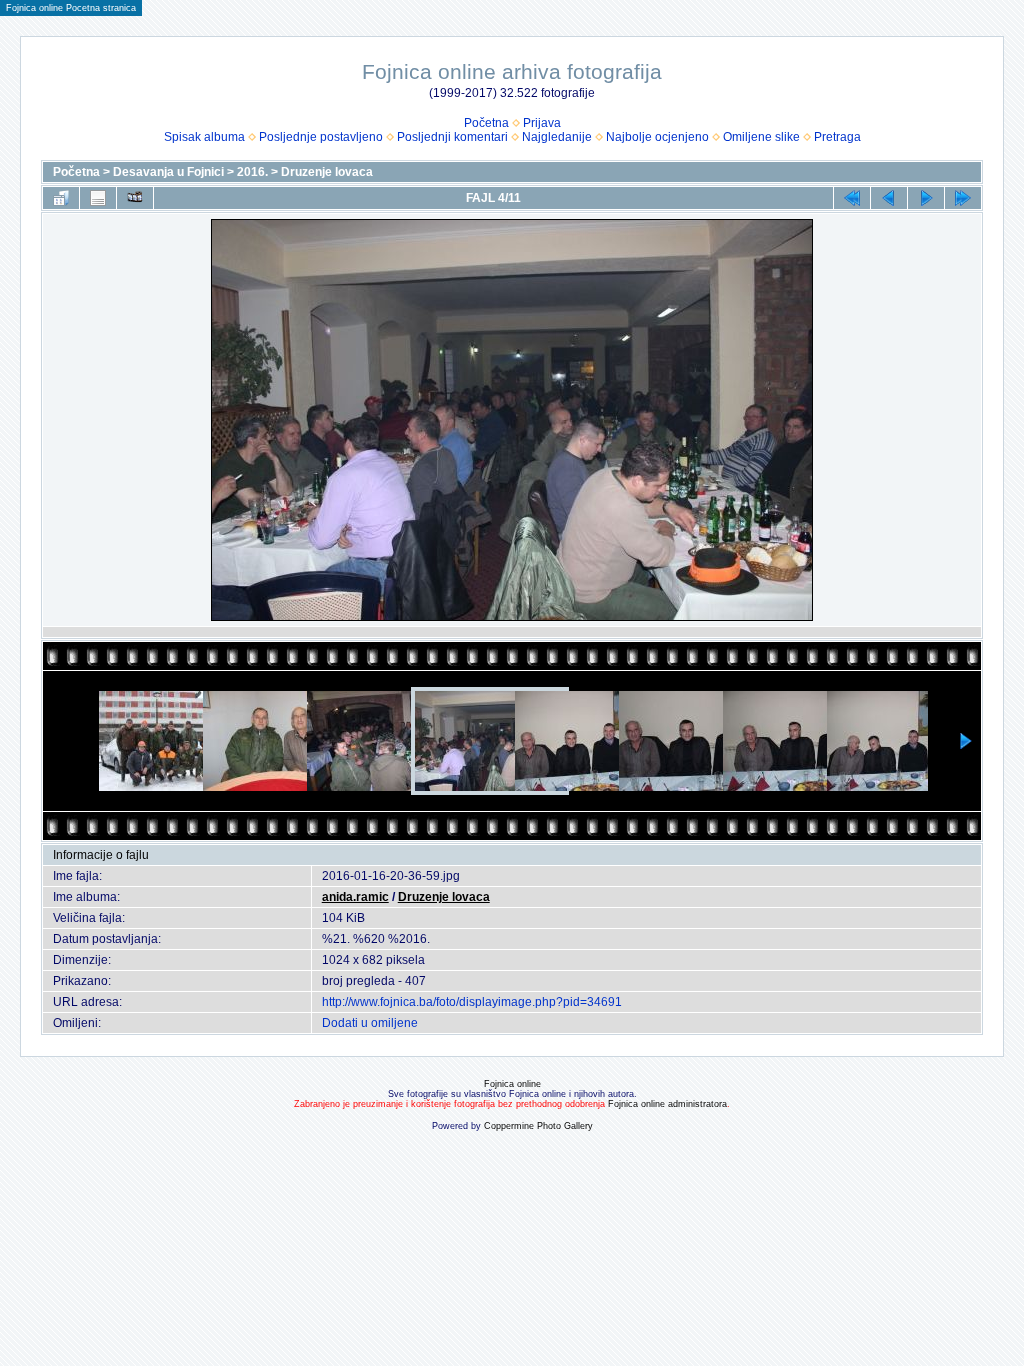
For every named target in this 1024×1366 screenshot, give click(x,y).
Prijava (542, 123)
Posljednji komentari (452, 137)
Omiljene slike (761, 137)
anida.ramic (355, 897)
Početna (486, 123)
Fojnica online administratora (667, 1104)
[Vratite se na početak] (852, 198)
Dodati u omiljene (370, 1023)
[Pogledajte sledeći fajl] (926, 198)
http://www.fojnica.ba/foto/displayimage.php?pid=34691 (472, 1002)
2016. (252, 172)
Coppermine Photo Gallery (538, 1126)
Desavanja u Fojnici (168, 172)
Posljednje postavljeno (321, 137)
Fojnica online (512, 1084)
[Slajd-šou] (135, 198)
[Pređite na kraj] (963, 198)
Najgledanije (557, 137)
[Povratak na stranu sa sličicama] (61, 198)
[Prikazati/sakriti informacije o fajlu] (98, 198)
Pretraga (837, 137)
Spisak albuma (204, 137)
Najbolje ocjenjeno (657, 137)
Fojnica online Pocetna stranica (71, 8)
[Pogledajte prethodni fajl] (889, 198)
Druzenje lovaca (327, 172)
